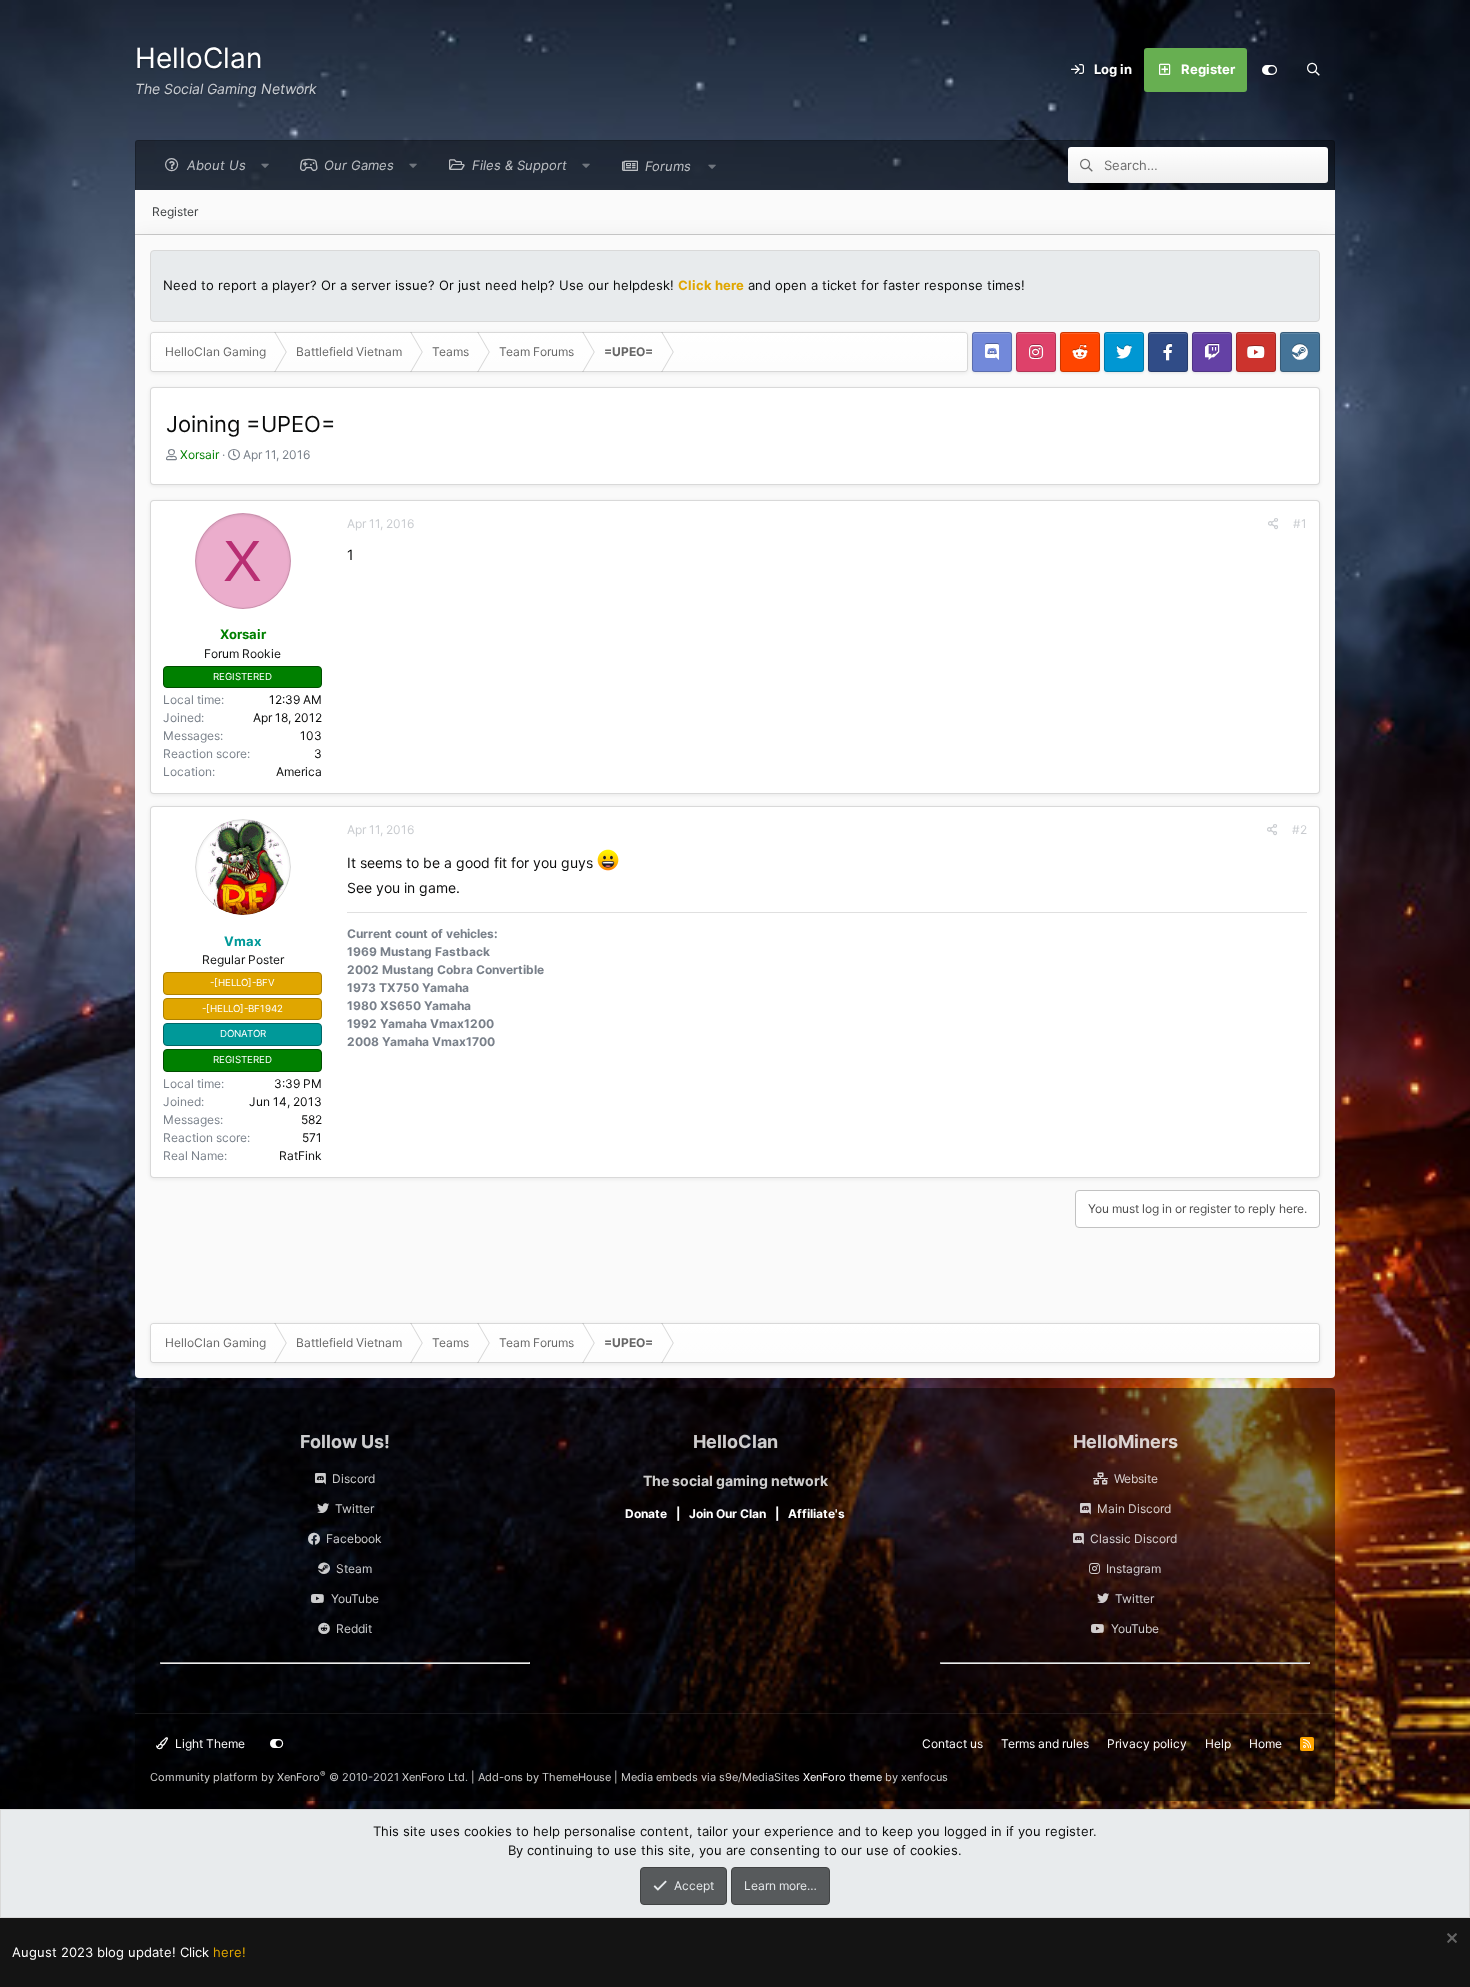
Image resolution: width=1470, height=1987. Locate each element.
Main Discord (1134, 1508)
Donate (646, 1513)
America (299, 771)
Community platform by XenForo (309, 1777)
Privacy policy (1147, 1743)
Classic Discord (1133, 1538)
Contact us (952, 1743)
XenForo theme (842, 1777)
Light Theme (208, 1743)
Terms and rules (1045, 1743)
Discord (353, 1478)
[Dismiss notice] (1449, 1940)
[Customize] (1269, 70)
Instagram (1133, 1568)
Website (1136, 1478)
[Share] (1273, 524)
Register (175, 211)
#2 (1299, 829)
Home (1265, 1743)
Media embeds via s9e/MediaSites (710, 1777)
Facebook (354, 1538)
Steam (354, 1568)
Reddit (354, 1628)
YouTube (355, 1598)
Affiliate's (816, 1513)
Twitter (354, 1508)
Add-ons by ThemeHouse (544, 1777)
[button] (211, 165)
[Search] (1313, 70)
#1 (1300, 523)
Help (1218, 1743)
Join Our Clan (727, 1513)
